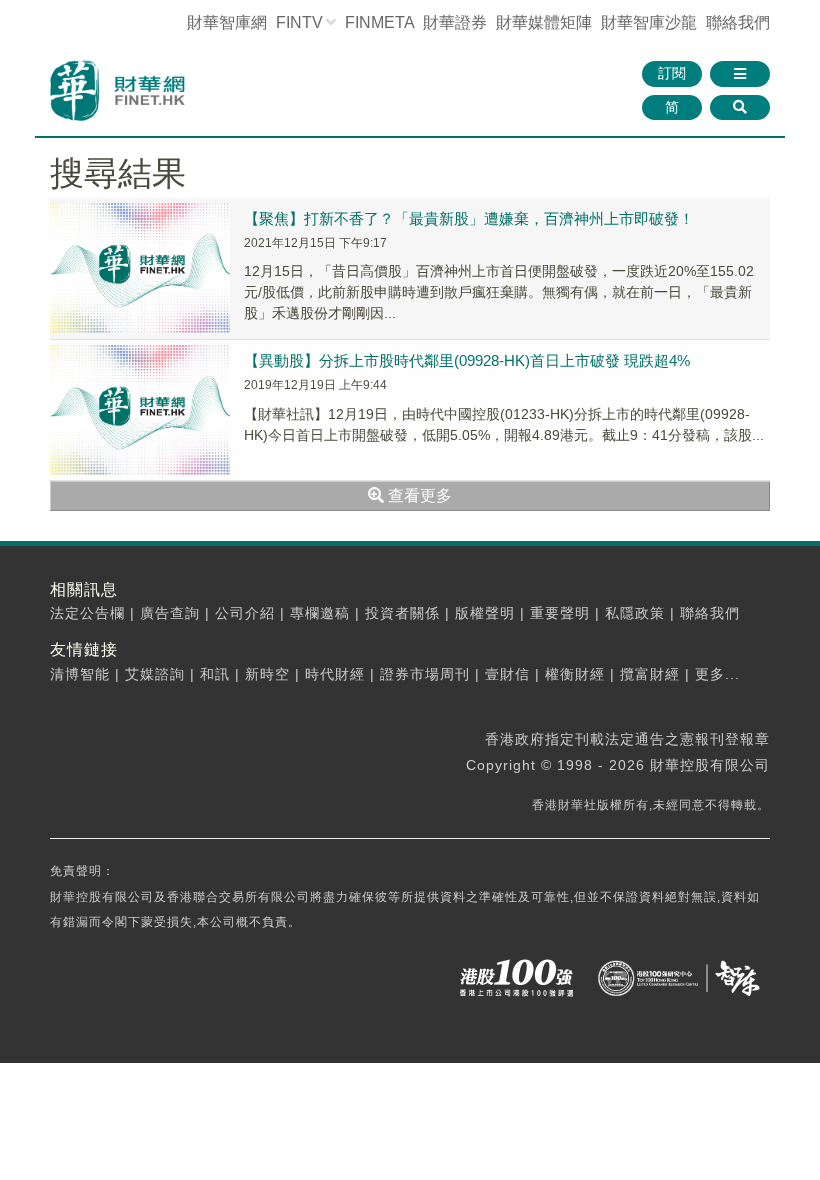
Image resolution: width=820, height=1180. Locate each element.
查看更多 (418, 495)
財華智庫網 (227, 22)
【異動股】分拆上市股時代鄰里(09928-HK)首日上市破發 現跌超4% (467, 360)
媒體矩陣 (544, 22)
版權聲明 (485, 613)
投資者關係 (402, 613)
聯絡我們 (738, 22)
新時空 (267, 674)
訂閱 (672, 73)
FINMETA (379, 22)
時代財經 (335, 674)
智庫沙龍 (649, 22)
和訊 (215, 674)
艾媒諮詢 (155, 674)
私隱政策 (635, 613)
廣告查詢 (170, 613)
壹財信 (507, 674)
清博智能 (80, 674)
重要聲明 (560, 613)
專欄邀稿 (320, 613)
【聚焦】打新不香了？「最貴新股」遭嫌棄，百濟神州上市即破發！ (469, 218)
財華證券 (455, 22)
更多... (717, 674)
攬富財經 (650, 674)
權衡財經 (575, 674)
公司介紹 (245, 613)
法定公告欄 (87, 613)
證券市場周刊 (425, 674)
